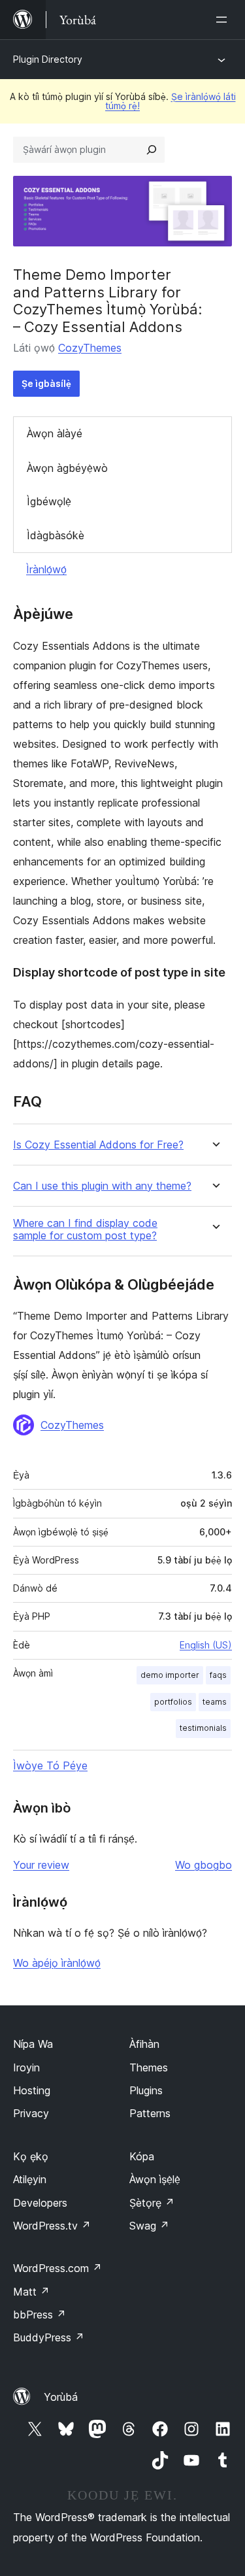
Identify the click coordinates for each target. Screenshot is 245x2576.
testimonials (203, 1728)
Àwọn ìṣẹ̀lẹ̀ (155, 2179)
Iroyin (26, 2067)
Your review (41, 1865)
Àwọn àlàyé (55, 433)
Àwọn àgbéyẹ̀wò (67, 468)
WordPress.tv (52, 2226)
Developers (40, 2203)
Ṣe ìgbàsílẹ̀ (46, 383)
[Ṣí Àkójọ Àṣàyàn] (224, 20)
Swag (149, 2226)
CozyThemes (90, 348)
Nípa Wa (33, 2044)
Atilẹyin (30, 2179)
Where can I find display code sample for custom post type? (85, 1229)
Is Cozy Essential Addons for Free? (98, 1145)
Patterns (150, 2113)
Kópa (142, 2156)
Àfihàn (144, 2044)
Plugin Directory (48, 59)
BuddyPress (49, 2337)
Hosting (32, 2090)
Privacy (31, 2113)
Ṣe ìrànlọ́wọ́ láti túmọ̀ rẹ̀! (171, 101)
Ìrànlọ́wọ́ (46, 569)
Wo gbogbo (204, 1865)
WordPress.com (57, 2268)
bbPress (40, 2315)
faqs (218, 1675)
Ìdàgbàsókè (56, 535)
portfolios (173, 1702)
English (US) (206, 1645)
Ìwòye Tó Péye (50, 1765)
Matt (31, 2292)
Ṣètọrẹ (152, 2203)
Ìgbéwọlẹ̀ (49, 501)
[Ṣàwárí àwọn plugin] (152, 150)
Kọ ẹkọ (31, 2156)
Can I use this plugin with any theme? (102, 1186)
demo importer (170, 1675)
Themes (149, 2067)
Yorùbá (61, 2397)
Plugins (146, 2090)
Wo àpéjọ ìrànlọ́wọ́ (57, 1963)
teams (215, 1702)
